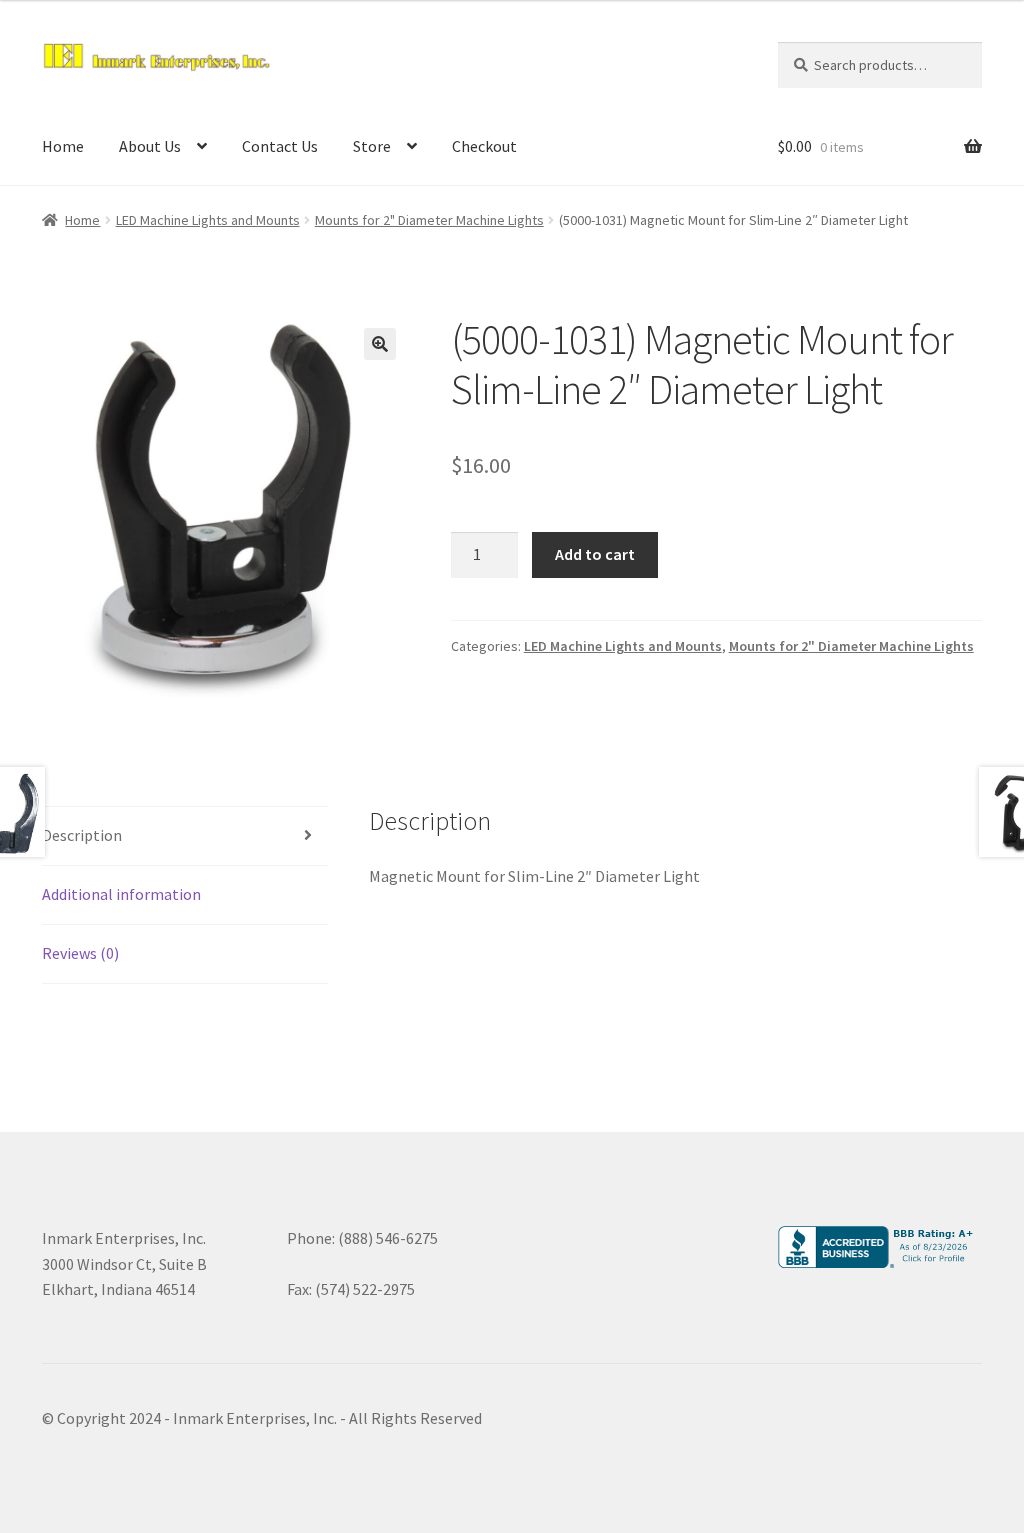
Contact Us (280, 146)
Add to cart (595, 554)
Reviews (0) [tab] (80, 953)
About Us (150, 146)
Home (63, 146)
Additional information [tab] (121, 894)
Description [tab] (82, 835)
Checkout (484, 146)
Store (372, 146)
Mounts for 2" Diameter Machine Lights (429, 220)
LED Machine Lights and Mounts (208, 220)
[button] (380, 344)
